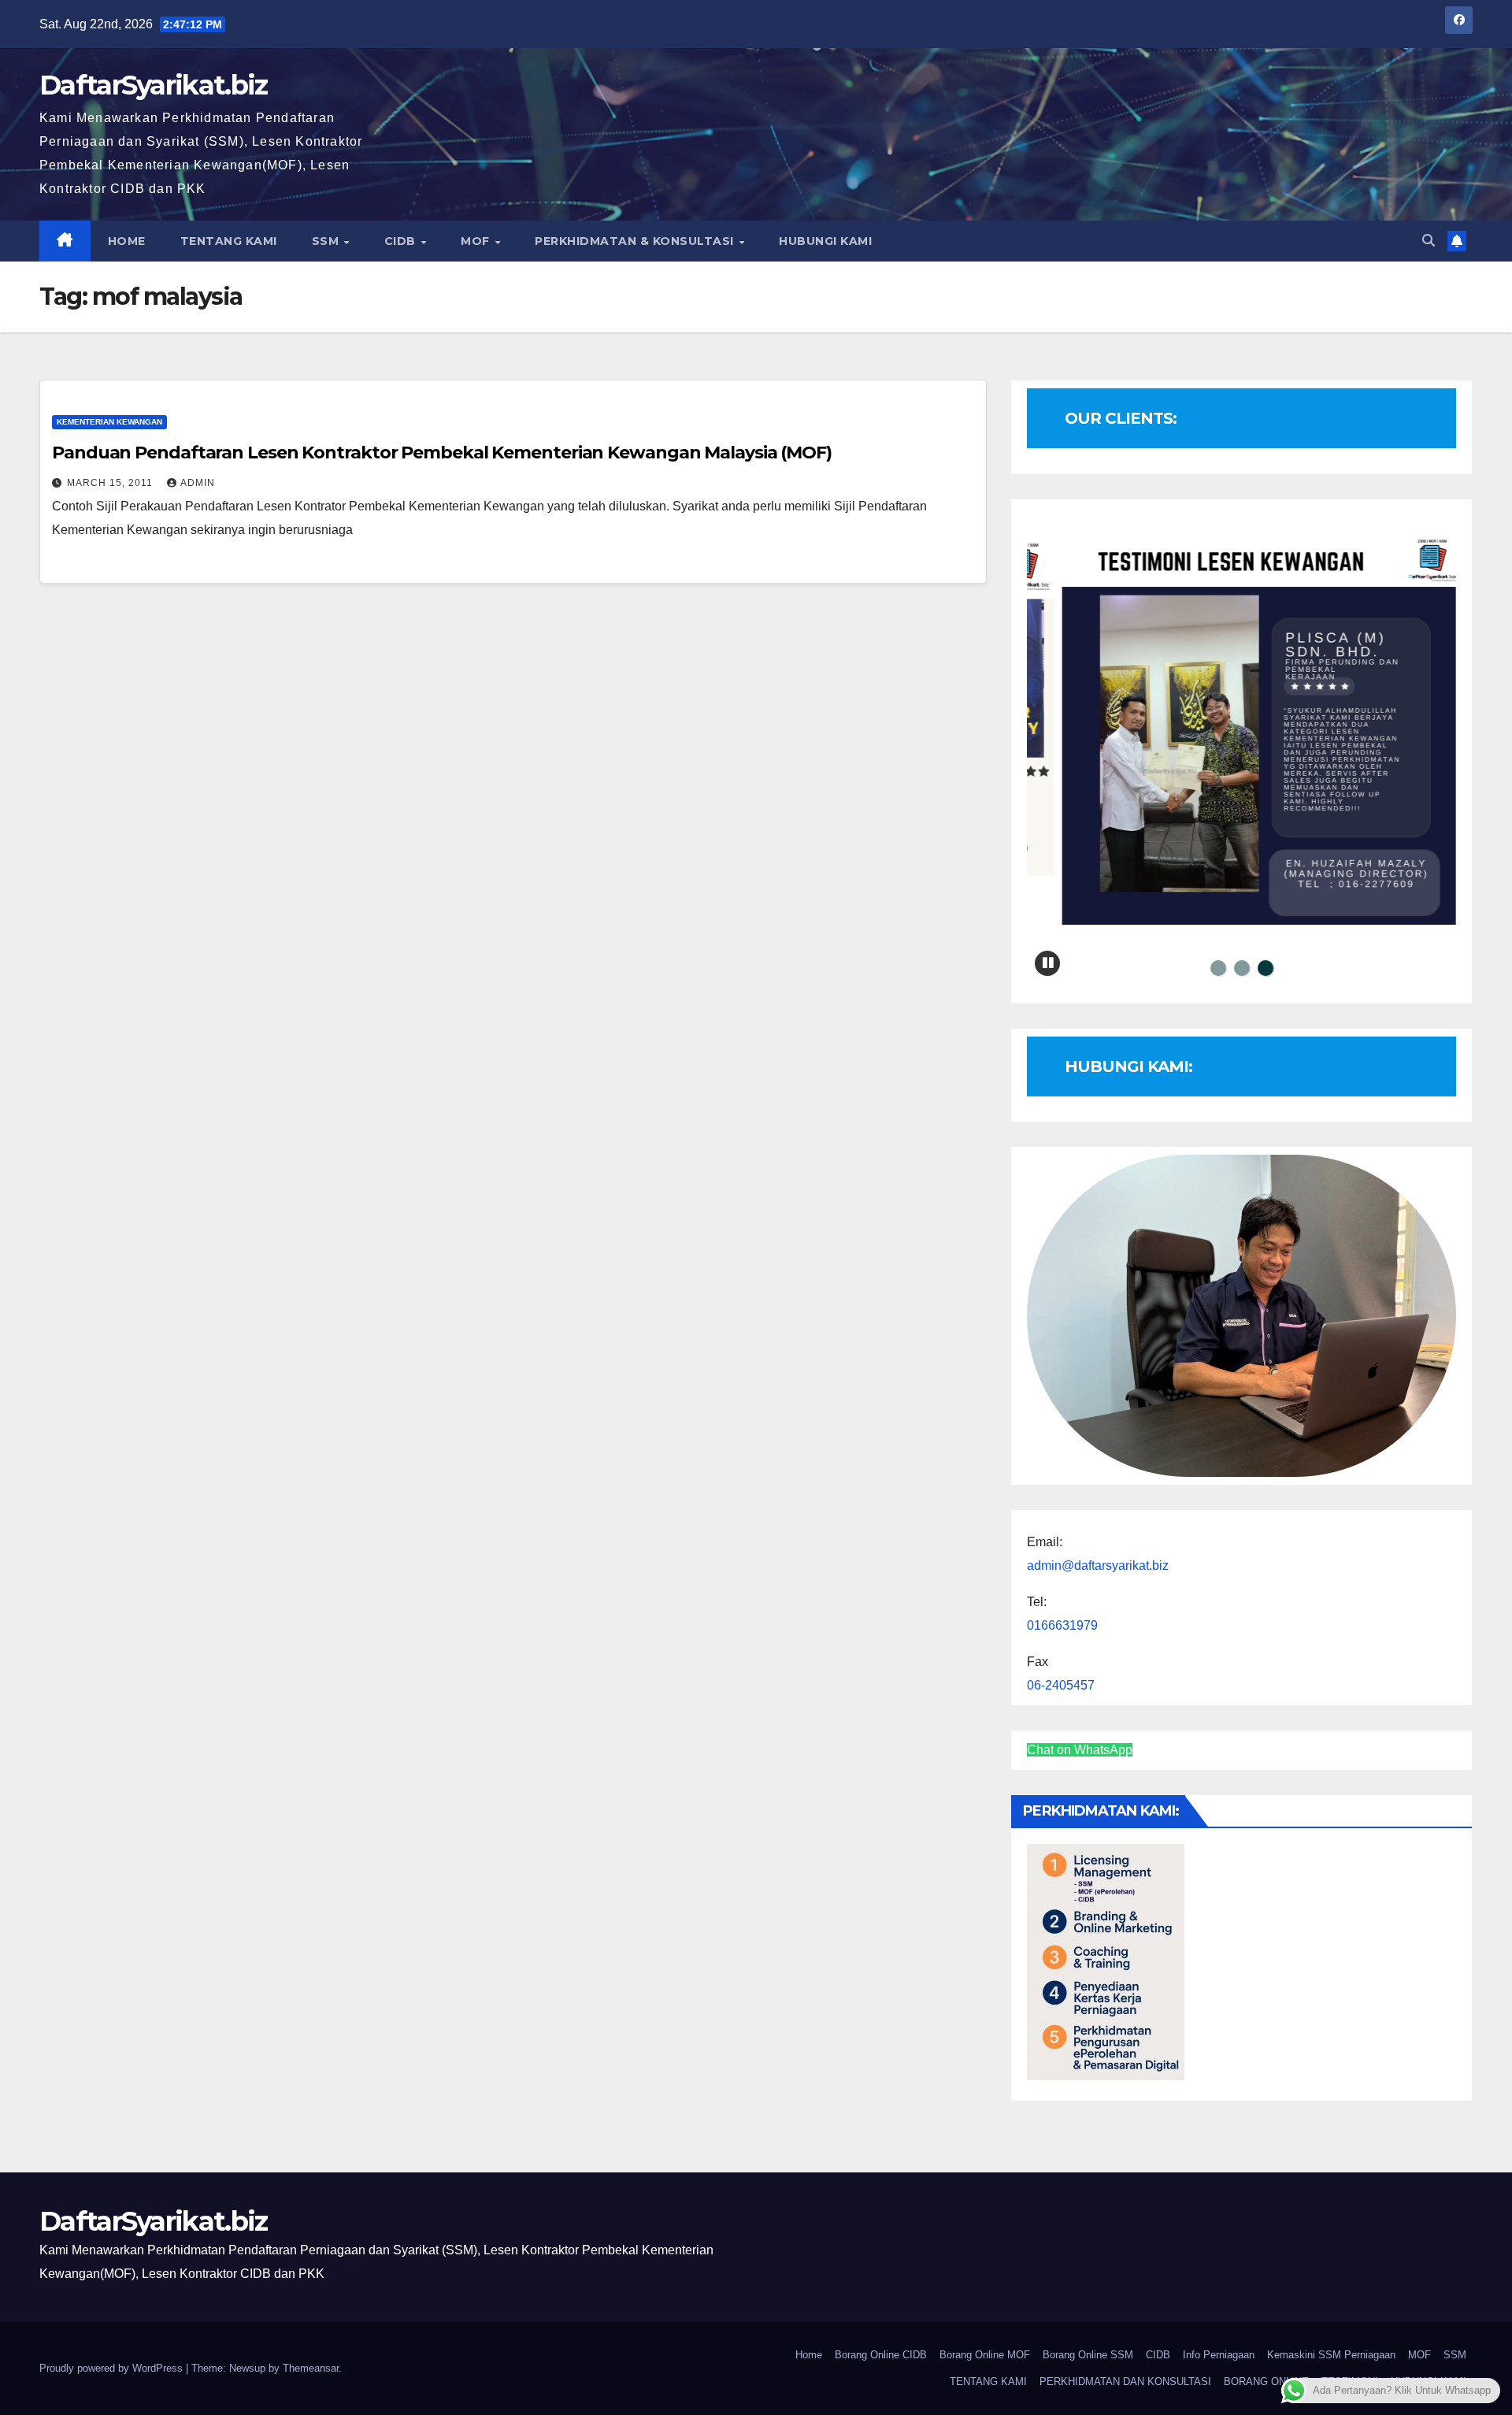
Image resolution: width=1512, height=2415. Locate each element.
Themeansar (311, 2368)
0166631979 (1062, 1625)
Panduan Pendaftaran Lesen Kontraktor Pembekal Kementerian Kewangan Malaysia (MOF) (442, 453)
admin (198, 483)
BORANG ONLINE (1266, 2382)
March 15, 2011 (111, 483)
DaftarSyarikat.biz (153, 85)
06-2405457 (1061, 1685)
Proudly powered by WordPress (113, 2368)
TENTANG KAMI (229, 241)
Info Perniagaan (1219, 2355)
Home (809, 2355)
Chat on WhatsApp (1080, 1750)
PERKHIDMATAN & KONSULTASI (636, 241)
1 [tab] (1218, 968)
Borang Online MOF (985, 2355)
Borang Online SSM (1088, 2355)
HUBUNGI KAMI (825, 241)
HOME (127, 241)
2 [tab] (1242, 968)
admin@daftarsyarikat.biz (1098, 1565)
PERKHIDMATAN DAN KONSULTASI (1125, 2382)
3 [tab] (1266, 968)
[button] (1429, 241)
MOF (477, 241)
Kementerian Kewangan (109, 422)
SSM (327, 241)
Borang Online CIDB (881, 2355)
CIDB (402, 241)
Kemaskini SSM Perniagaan (1331, 2355)
